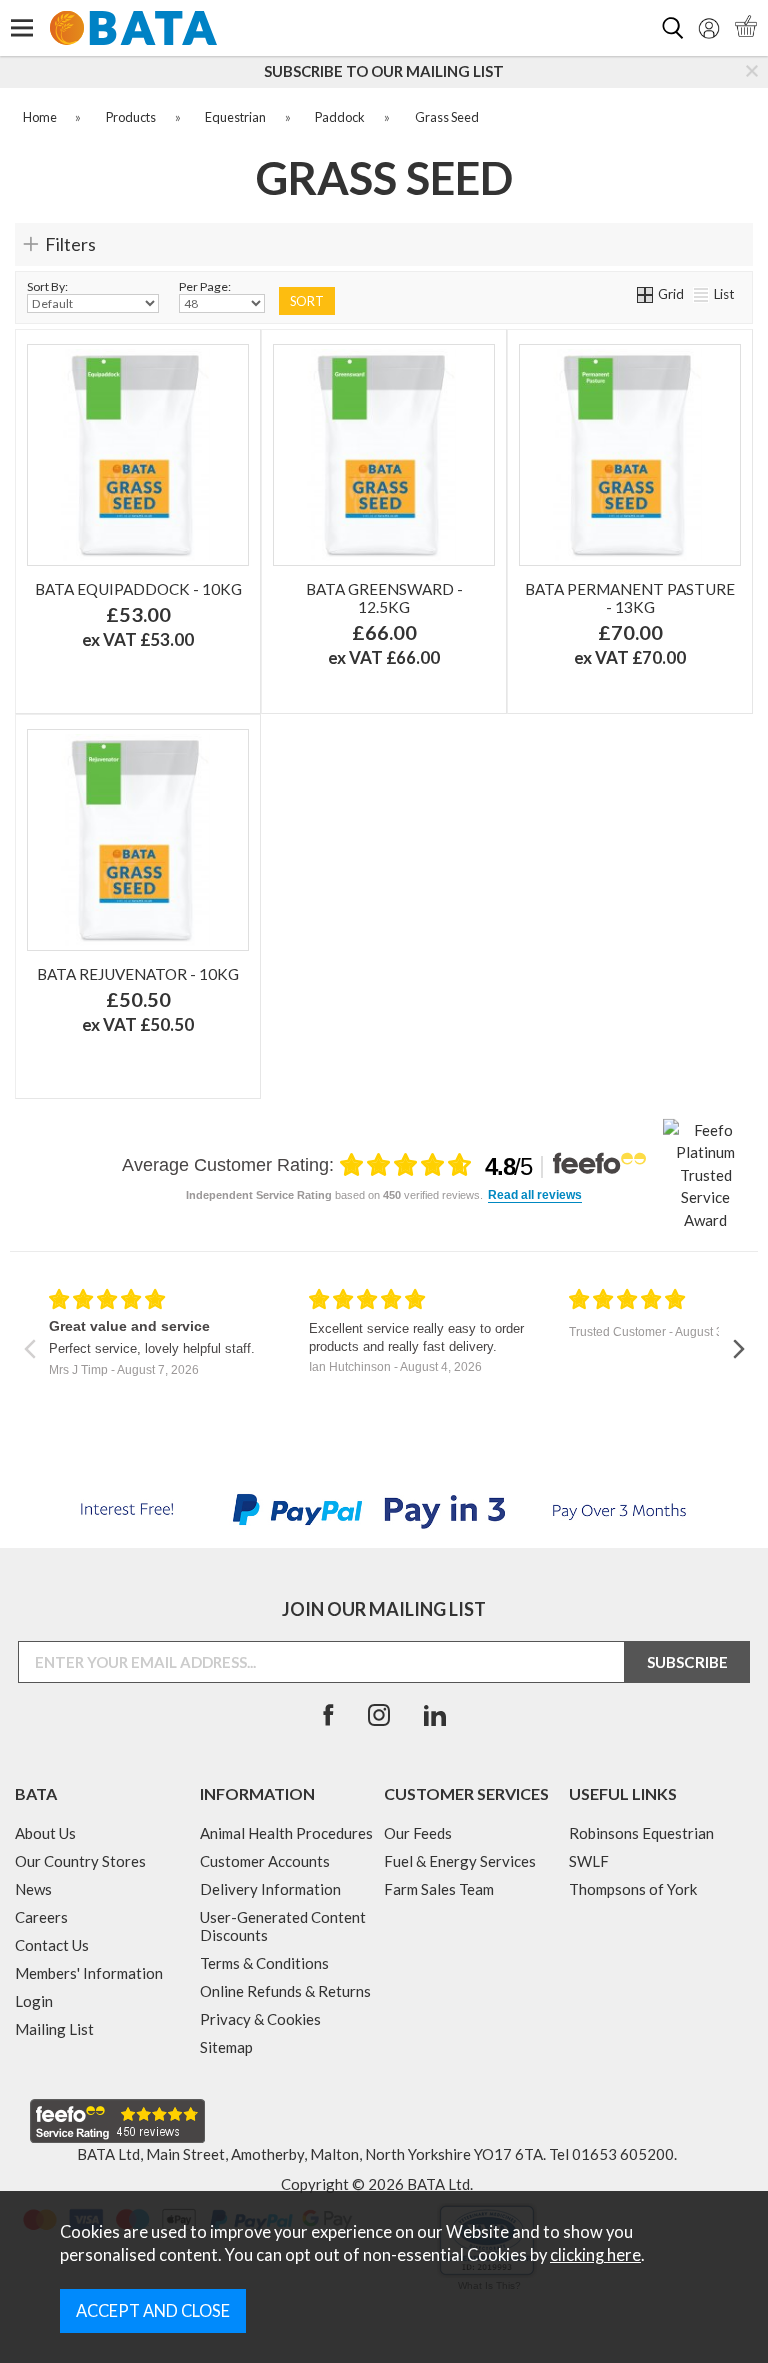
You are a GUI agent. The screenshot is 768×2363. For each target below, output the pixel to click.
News (33, 1889)
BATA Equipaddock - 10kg (138, 589)
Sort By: (47, 286)
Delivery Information (270, 1889)
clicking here (595, 2255)
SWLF (589, 1861)
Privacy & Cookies (260, 2019)
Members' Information (89, 1973)
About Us (45, 1833)
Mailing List (54, 2029)
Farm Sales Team (439, 1889)
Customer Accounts (265, 1861)
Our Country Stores (80, 1861)
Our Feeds (418, 1833)
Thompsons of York (633, 1889)
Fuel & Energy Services (460, 1861)
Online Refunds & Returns (285, 1991)
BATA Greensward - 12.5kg (384, 598)
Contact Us (52, 1945)
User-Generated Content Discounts (283, 1926)
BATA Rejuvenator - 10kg (138, 974)
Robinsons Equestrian (641, 1833)
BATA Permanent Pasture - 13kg (630, 598)
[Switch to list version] (702, 294)
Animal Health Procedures (286, 1833)
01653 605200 (623, 2154)
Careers (41, 1917)
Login (34, 2001)
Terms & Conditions (264, 1963)
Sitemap (226, 2047)
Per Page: (205, 286)
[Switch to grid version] (646, 294)
